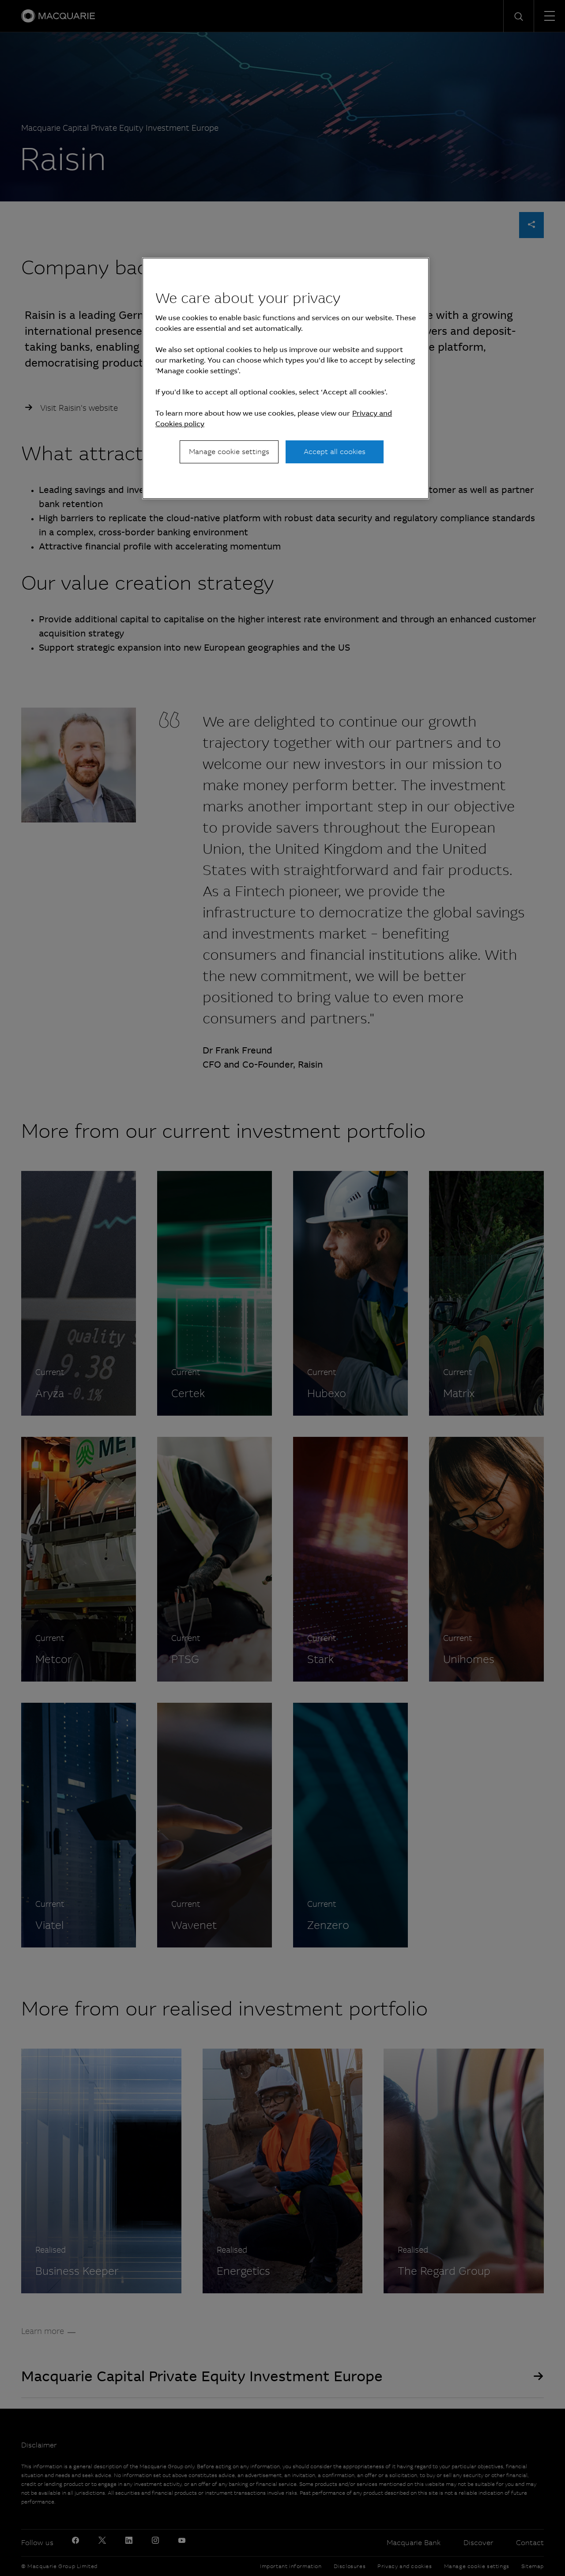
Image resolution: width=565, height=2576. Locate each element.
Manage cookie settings (229, 452)
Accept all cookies (335, 452)
